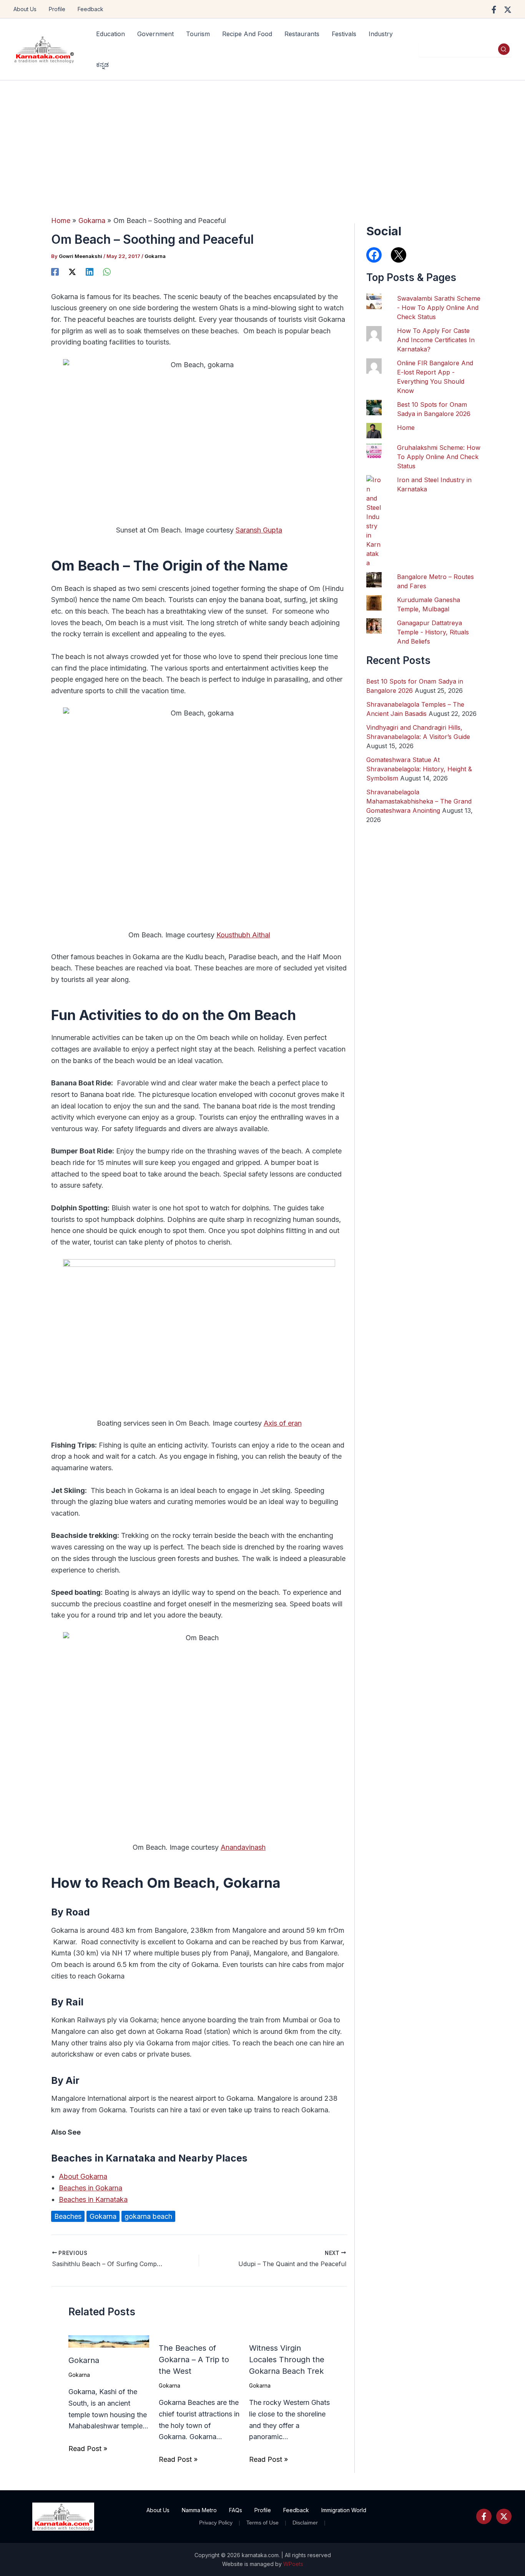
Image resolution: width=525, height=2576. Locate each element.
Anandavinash (243, 1847)
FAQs (236, 2510)
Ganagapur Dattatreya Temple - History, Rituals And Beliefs (433, 632)
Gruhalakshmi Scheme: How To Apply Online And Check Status (439, 457)
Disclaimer (305, 2523)
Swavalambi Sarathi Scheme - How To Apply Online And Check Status (439, 308)
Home (406, 428)
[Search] (504, 49)
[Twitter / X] (508, 10)
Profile (57, 9)
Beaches (68, 2216)
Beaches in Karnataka (93, 2199)
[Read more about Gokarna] (109, 2341)
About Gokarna (83, 2176)
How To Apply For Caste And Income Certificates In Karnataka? (436, 340)
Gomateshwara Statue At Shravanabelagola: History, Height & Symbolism (419, 769)
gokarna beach (148, 2216)
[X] (72, 271)
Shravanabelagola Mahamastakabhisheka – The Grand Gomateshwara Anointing (419, 801)
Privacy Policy (216, 2523)
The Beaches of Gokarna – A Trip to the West (194, 2360)
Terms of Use (262, 2523)
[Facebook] (494, 10)
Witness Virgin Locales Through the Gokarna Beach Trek (287, 2360)
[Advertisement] (262, 138)
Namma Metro (199, 2510)
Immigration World (344, 2510)
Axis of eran (283, 1423)
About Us (25, 9)
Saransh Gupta (259, 530)
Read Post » (88, 2449)
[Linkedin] (90, 271)
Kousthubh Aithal (243, 935)
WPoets (293, 2564)
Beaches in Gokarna (91, 2188)
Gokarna (155, 256)
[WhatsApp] (107, 271)
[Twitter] (504, 2516)
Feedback (91, 9)
